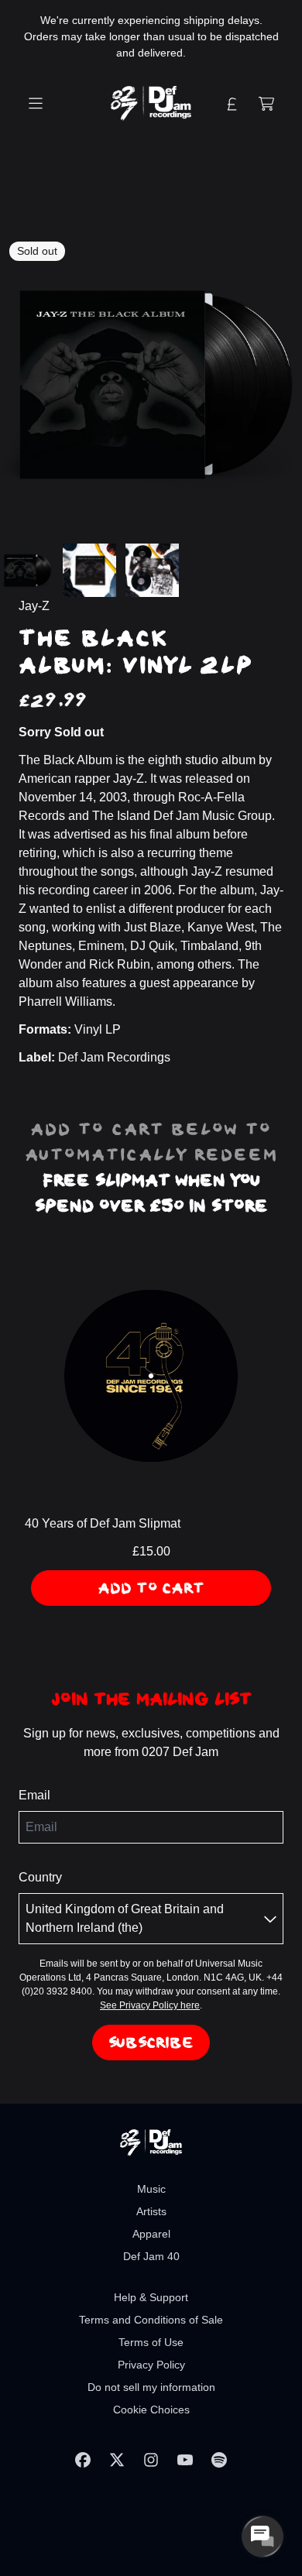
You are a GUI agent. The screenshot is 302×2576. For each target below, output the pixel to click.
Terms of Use (151, 2342)
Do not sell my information (151, 2387)
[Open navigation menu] (36, 104)
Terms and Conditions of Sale (151, 2320)
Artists (151, 2211)
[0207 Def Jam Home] (151, 103)
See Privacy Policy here (150, 2005)
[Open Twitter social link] (117, 2460)
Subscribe (151, 2043)
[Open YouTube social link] (185, 2460)
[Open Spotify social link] (219, 2460)
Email (34, 1795)
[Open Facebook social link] (83, 2460)
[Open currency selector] (232, 104)
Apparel (151, 2234)
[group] (27, 570)
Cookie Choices (151, 2410)
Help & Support (151, 2297)
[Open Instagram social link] (151, 2460)
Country (40, 1877)
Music (151, 2189)
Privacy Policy (151, 2365)
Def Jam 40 (151, 2256)
